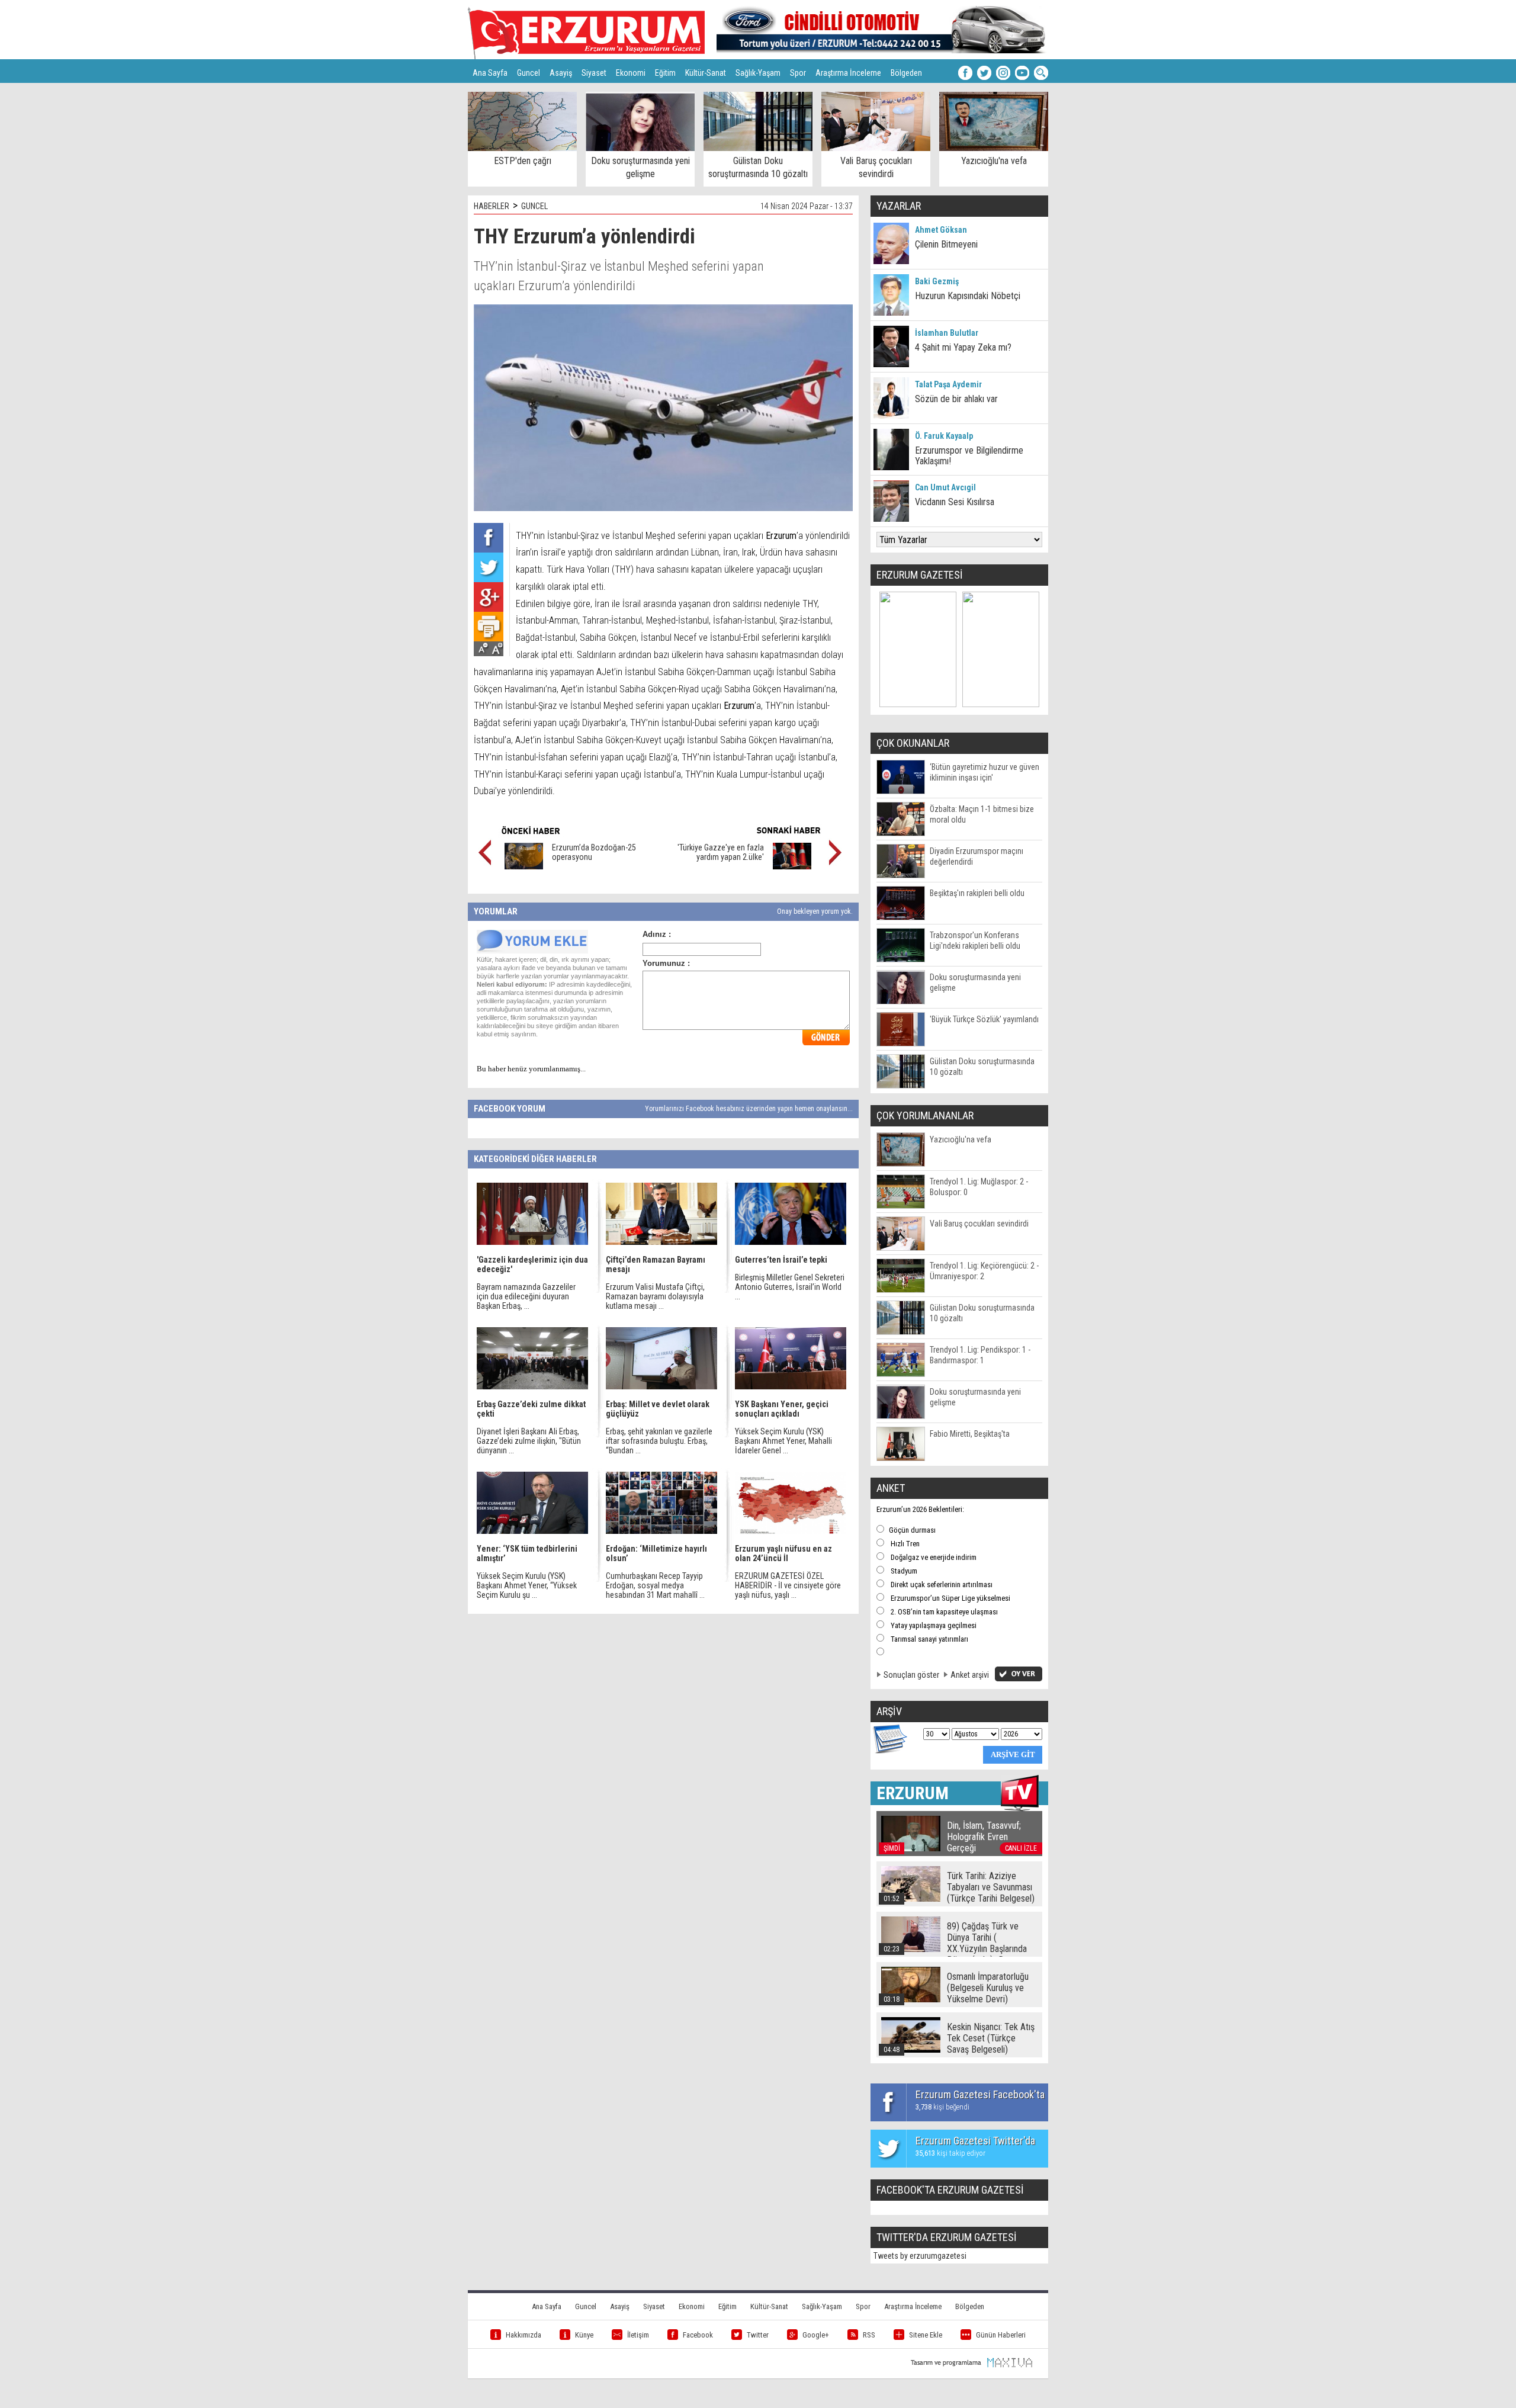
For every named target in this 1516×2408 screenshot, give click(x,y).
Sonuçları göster (911, 1675)
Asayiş (561, 73)
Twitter (758, 2335)
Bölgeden (906, 73)
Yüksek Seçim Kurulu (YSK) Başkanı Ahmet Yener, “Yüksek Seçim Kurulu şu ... (527, 1585)
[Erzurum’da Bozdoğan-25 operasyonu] (524, 866)
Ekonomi (631, 73)
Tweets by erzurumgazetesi (920, 2256)
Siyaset (594, 73)
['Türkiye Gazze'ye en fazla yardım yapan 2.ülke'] (792, 866)
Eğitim (665, 73)
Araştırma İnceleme (848, 73)
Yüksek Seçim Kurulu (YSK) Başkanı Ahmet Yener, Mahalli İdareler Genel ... (783, 1441)
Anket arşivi (970, 1675)
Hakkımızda (523, 2335)
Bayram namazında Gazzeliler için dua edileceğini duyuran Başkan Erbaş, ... (526, 1296)
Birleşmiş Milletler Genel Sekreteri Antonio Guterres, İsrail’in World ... (790, 1287)
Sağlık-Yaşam (758, 73)
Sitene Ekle (926, 2335)
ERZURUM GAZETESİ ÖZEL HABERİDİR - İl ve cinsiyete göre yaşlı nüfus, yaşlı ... (788, 1585)
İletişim (638, 2335)
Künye (584, 2335)
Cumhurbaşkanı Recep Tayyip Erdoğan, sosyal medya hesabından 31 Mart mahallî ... (655, 1585)
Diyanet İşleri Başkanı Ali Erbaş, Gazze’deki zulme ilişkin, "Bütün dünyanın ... (529, 1441)
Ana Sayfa (490, 73)
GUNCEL (534, 206)
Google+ (816, 2335)
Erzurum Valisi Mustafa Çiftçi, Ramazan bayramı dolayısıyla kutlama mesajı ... (655, 1296)
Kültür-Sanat (706, 73)
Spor (798, 73)
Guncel (529, 73)
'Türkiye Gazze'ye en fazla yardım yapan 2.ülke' (721, 852)
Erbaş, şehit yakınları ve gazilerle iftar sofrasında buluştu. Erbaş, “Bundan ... (659, 1441)
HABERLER (492, 206)
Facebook (698, 2335)
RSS (869, 2335)
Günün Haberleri (1001, 2335)
